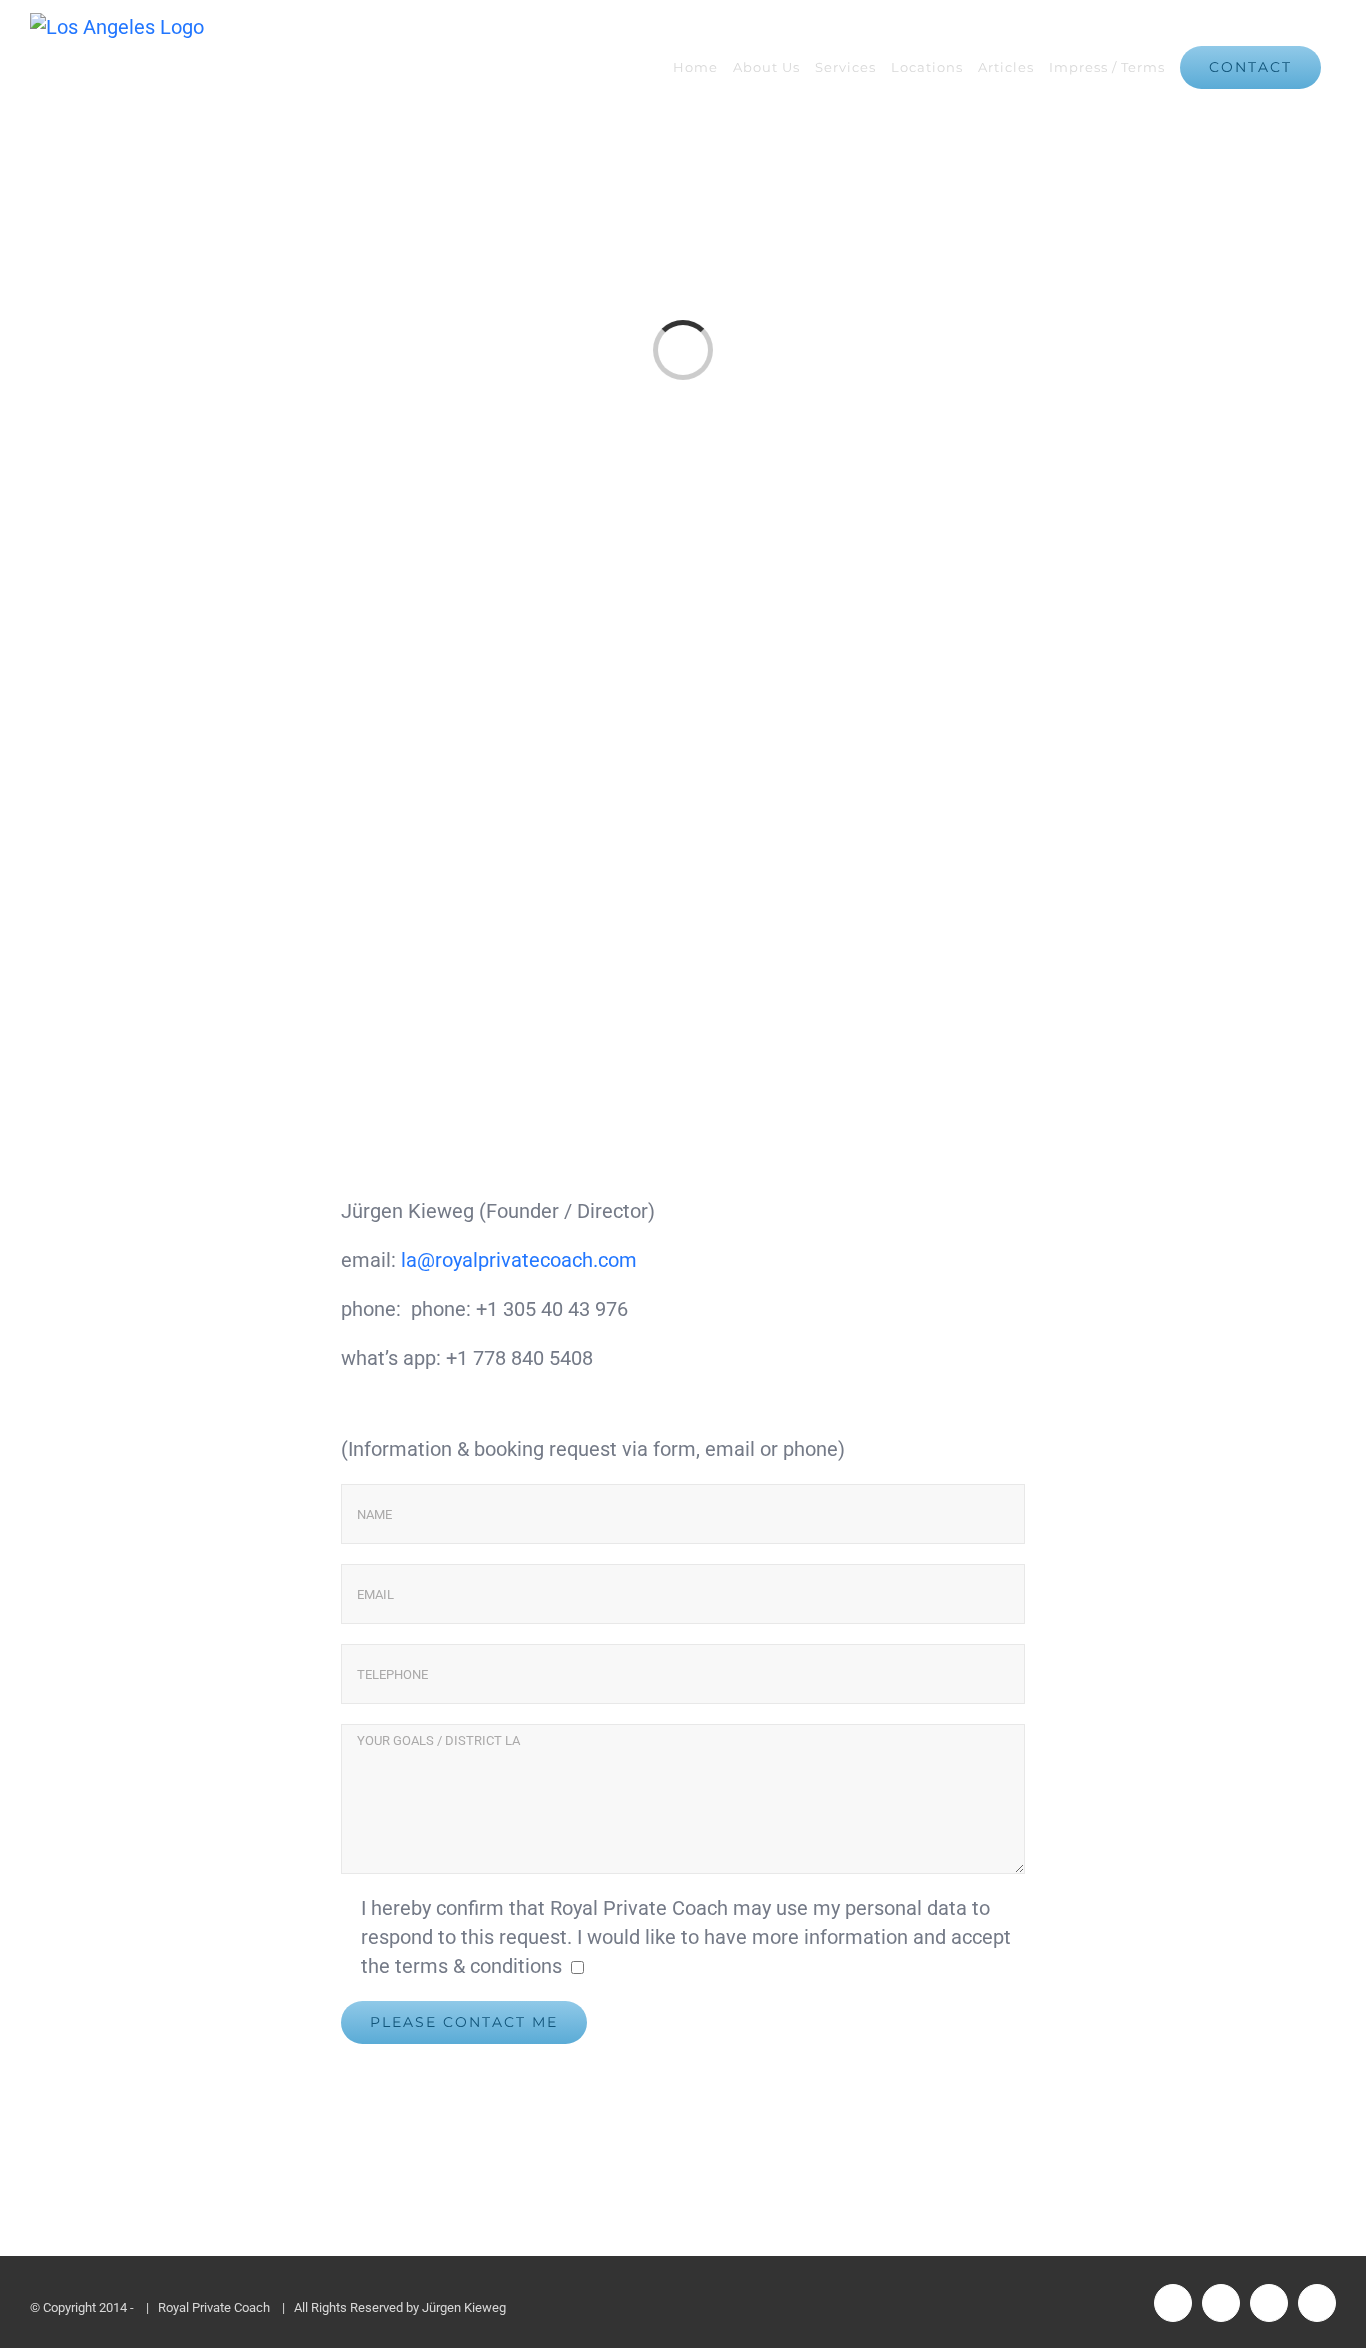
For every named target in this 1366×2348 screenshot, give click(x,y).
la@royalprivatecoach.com (519, 1260)
